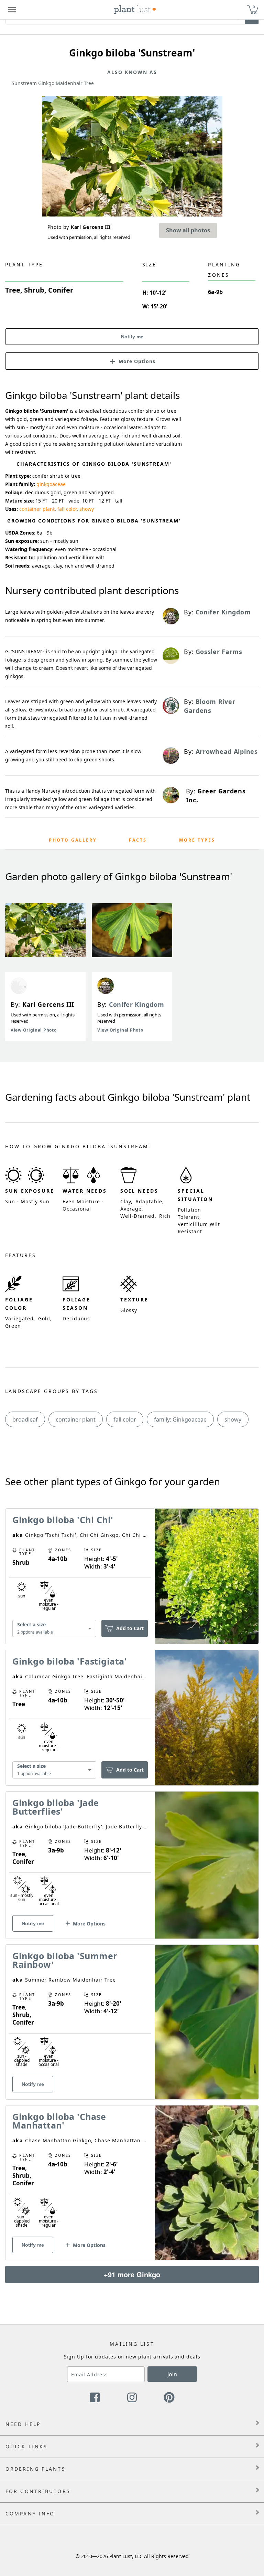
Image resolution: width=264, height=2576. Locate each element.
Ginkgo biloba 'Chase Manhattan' (59, 2121)
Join (172, 2374)
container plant (37, 509)
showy (87, 509)
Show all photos (188, 230)
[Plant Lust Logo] (135, 10)
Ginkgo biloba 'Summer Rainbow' (65, 1960)
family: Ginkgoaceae (180, 1419)
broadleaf (25, 1419)
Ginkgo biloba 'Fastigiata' (70, 1661)
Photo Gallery (73, 840)
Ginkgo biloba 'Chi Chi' (63, 1520)
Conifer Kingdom (137, 1004)
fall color (67, 509)
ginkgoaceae (51, 484)
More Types (197, 840)
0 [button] (254, 7)
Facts (138, 840)
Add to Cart (130, 1628)
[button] (132, 361)
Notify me (132, 337)
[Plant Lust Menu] (12, 10)
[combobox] (54, 1629)
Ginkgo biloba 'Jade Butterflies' (56, 1807)
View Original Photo (34, 1030)
